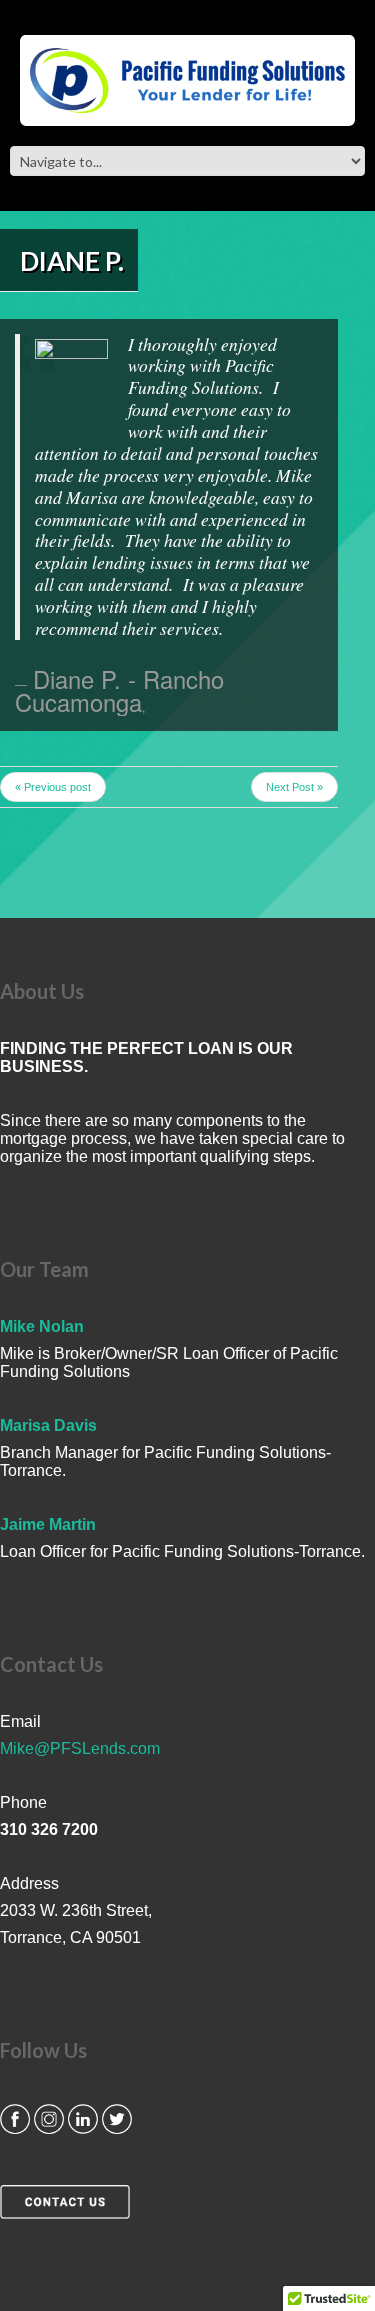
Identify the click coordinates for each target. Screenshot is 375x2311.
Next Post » (294, 787)
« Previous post (53, 787)
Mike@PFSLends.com (80, 1748)
